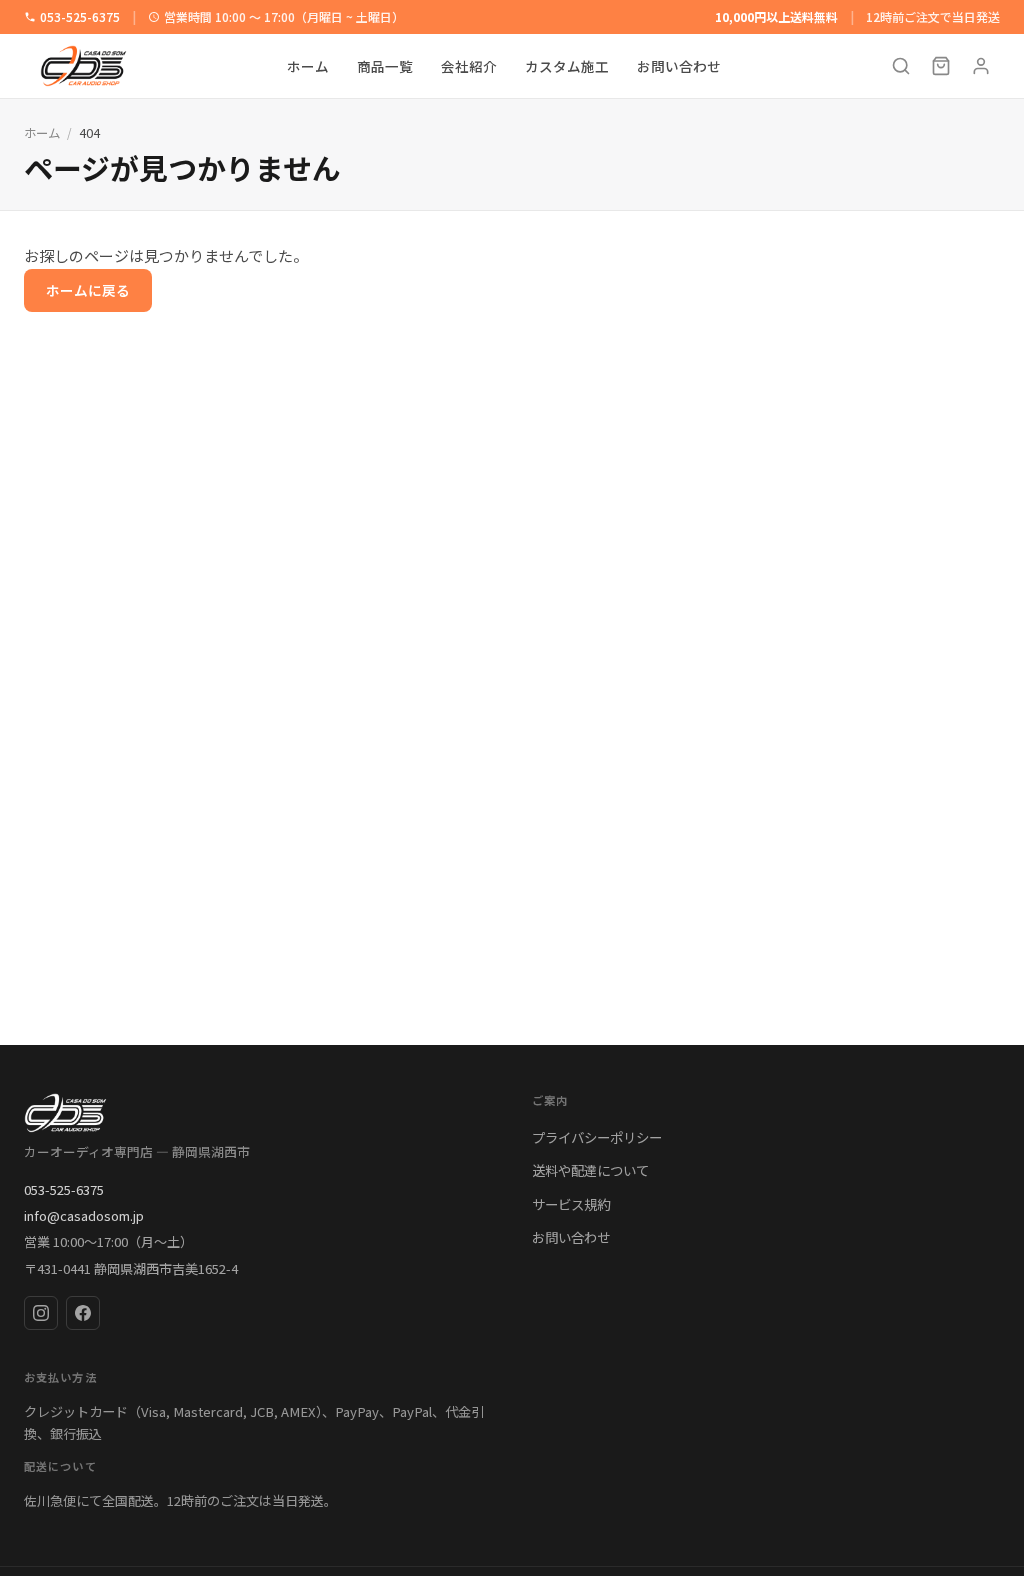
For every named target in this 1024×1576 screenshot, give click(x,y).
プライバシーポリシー (597, 1137)
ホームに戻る (88, 290)
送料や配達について (590, 1170)
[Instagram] (41, 1313)
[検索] (901, 66)
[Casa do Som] (258, 1113)
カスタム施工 (567, 66)
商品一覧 (385, 66)
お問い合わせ (679, 66)
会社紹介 (469, 66)
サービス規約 (571, 1204)
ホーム (308, 66)
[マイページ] (981, 66)
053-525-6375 (80, 16)
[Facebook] (83, 1313)
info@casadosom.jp (84, 1215)
